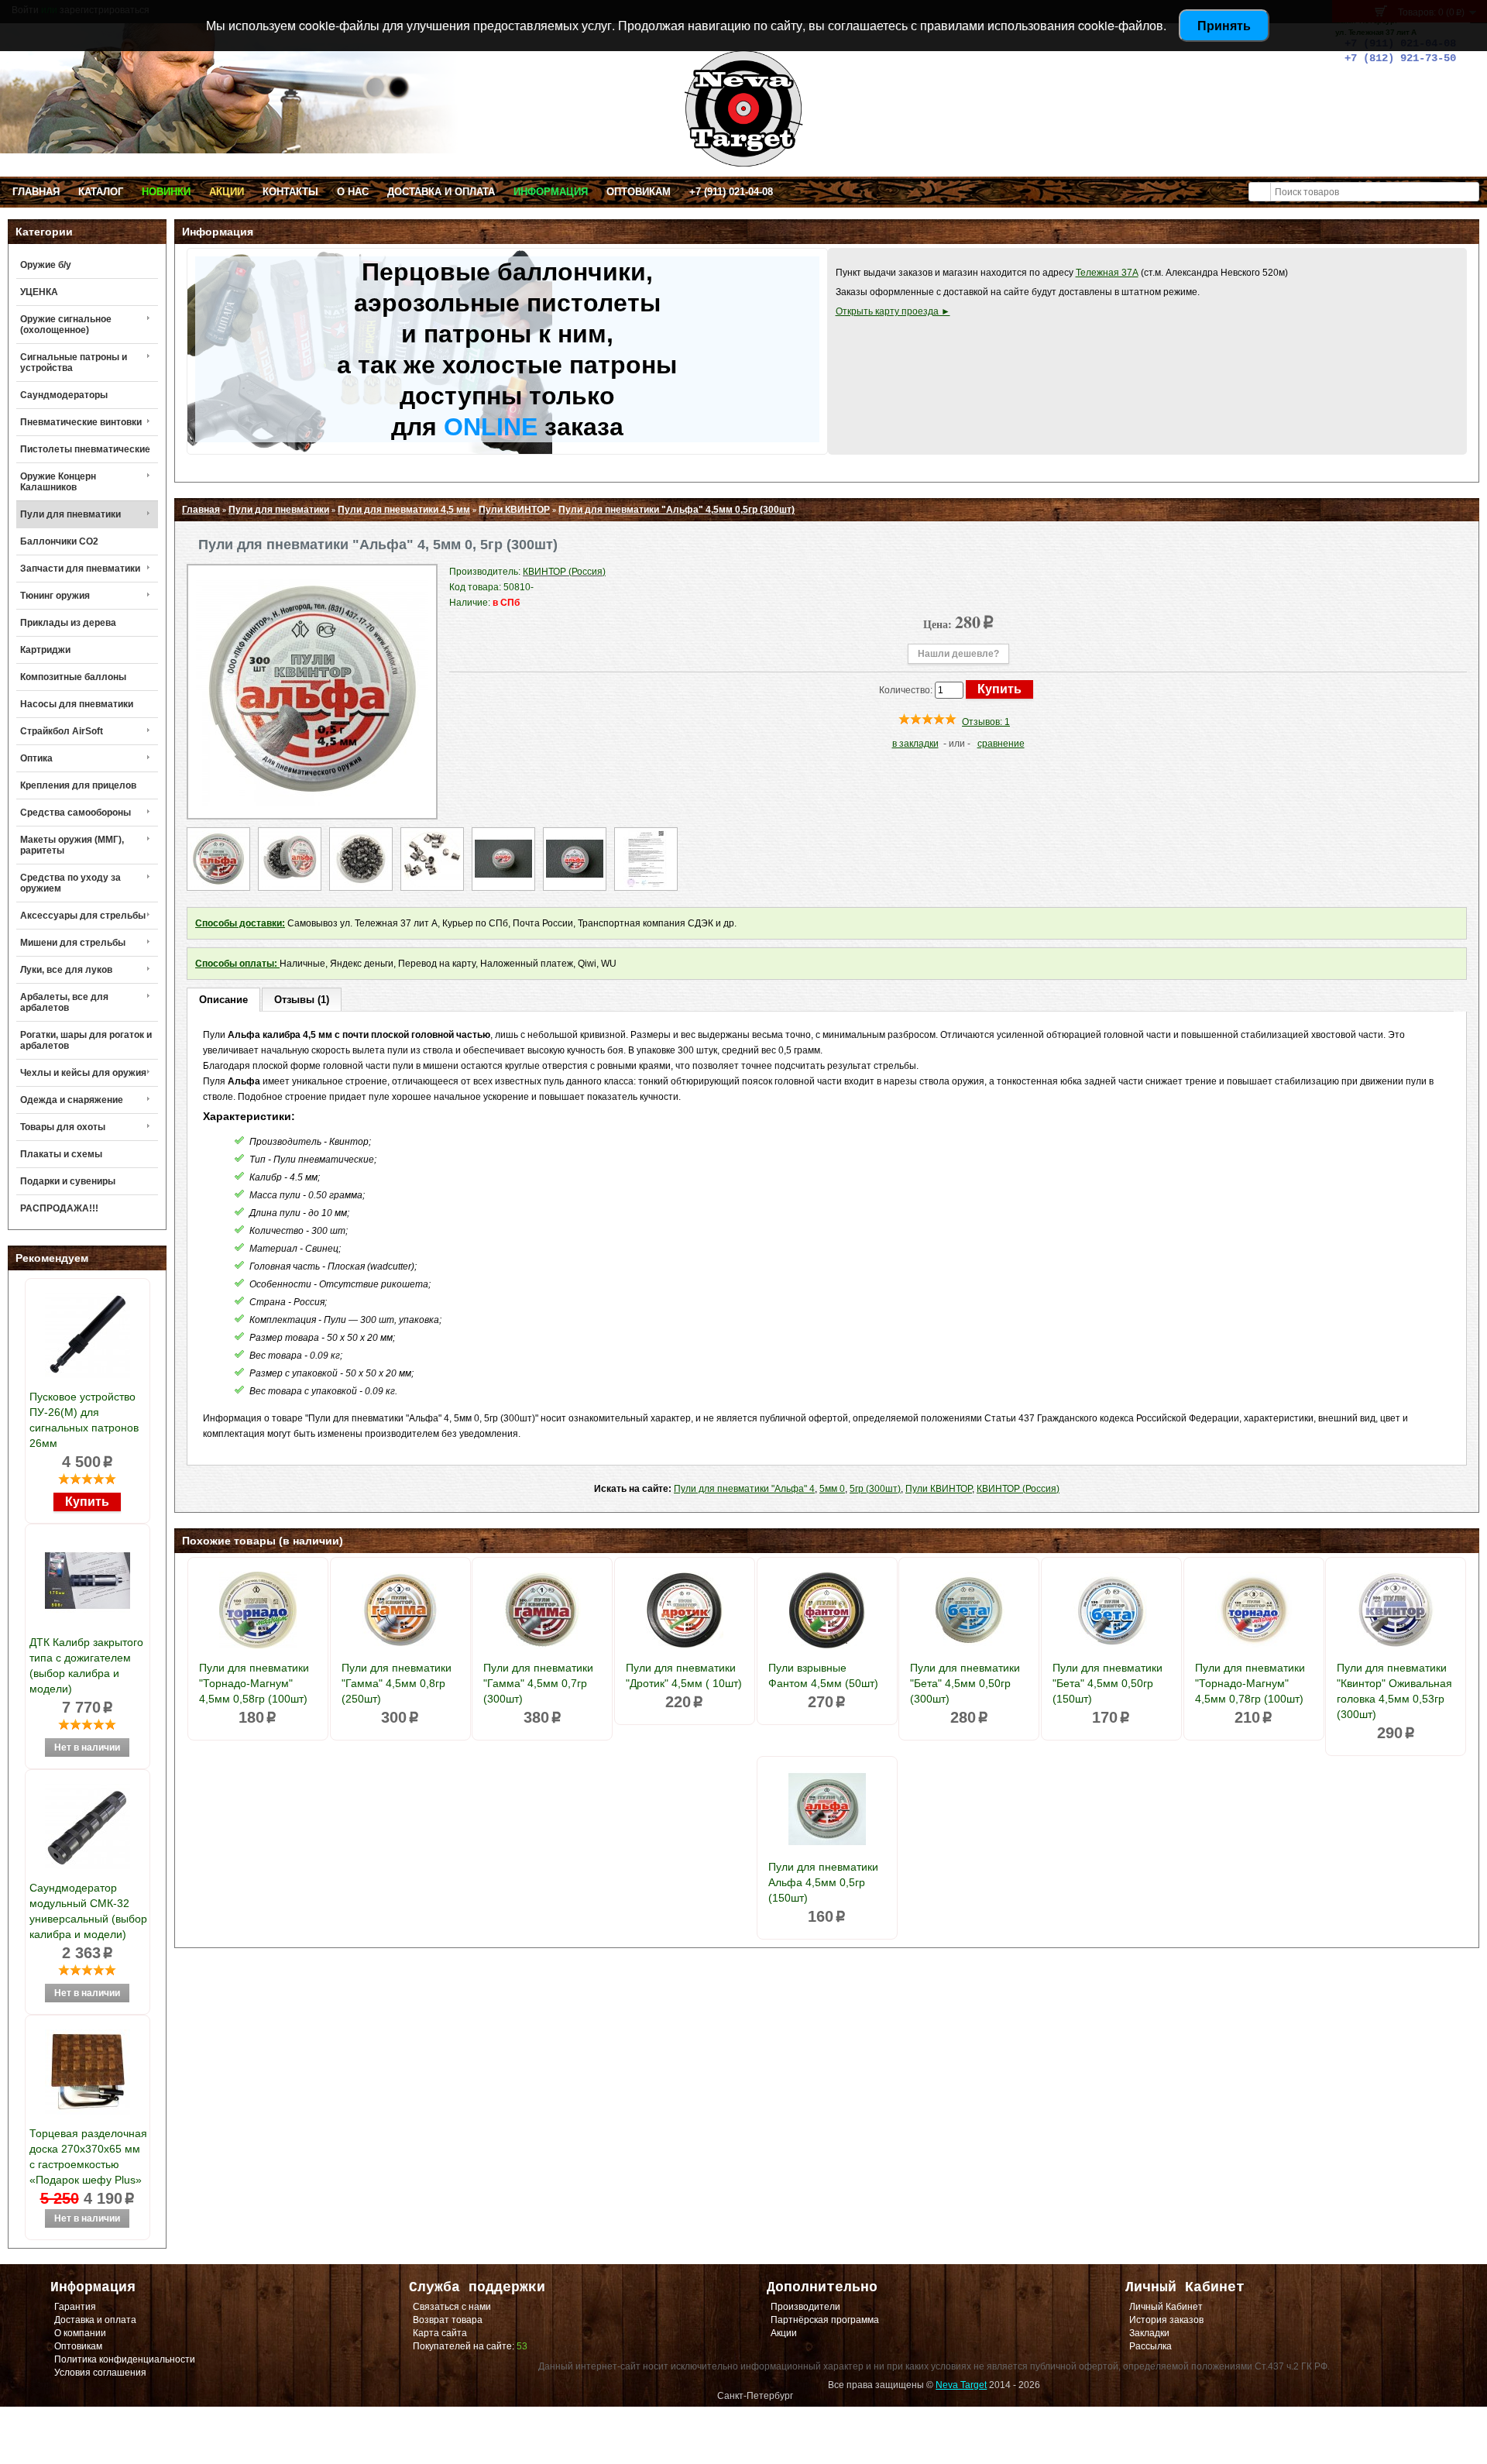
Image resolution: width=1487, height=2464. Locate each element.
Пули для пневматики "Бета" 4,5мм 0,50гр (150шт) (1108, 1683)
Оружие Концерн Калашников (58, 482)
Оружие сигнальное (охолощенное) (66, 325)
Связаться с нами (452, 2307)
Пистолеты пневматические (85, 449)
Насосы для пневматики (77, 704)
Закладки (1149, 2333)
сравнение (1001, 744)
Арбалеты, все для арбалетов (64, 1002)
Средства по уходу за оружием (70, 883)
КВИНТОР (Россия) (1018, 1489)
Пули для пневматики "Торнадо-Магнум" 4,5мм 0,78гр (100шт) (1250, 1683)
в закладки (915, 744)
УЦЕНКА (39, 292)
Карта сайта (440, 2333)
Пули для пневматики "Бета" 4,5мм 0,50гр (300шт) (965, 1683)
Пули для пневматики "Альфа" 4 (744, 1489)
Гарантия (75, 2307)
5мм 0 (832, 1489)
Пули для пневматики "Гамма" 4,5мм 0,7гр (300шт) (538, 1683)
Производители (805, 2307)
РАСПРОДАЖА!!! (59, 1208)
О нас (353, 192)
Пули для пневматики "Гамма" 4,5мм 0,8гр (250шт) (397, 1683)
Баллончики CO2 (59, 541)
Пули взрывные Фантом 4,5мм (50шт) (823, 1675)
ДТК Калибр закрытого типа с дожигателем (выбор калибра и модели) (86, 1665)
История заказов (1166, 2320)
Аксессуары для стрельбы (83, 916)
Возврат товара (448, 2320)
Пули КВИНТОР (514, 510)
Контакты (290, 192)
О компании (80, 2333)
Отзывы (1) (302, 1000)
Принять (1224, 25)
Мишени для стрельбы (73, 943)
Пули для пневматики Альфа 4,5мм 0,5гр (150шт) (823, 1882)
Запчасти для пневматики (80, 569)
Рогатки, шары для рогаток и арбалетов (86, 1040)
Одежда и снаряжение (72, 1100)
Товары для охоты (63, 1127)
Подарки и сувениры (68, 1181)
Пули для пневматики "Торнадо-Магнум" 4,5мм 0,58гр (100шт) (254, 1683)
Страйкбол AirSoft (62, 731)
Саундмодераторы (64, 395)
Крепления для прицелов (78, 785)
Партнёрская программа (825, 2320)
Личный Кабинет (1166, 2307)
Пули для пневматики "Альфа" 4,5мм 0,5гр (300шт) (677, 510)
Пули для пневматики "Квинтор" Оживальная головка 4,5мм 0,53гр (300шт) (1394, 1691)
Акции (227, 192)
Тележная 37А (1107, 273)
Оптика (36, 758)
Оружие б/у (46, 265)
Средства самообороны (76, 813)
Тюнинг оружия (55, 596)
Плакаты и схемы (61, 1154)
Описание (223, 1000)
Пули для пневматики (70, 514)
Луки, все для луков (66, 970)
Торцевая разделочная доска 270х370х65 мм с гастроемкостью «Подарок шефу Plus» (88, 2156)
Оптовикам (639, 192)
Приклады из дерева (68, 623)
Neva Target (961, 2385)
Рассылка (1150, 2346)
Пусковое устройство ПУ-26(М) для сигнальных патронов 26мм (84, 1420)
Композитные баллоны (73, 677)
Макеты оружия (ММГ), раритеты (72, 845)
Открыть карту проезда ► (893, 311)
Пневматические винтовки (81, 422)
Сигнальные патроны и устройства (74, 363)
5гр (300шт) (875, 1489)
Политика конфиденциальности (125, 2359)
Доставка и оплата (441, 192)
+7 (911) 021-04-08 (731, 192)
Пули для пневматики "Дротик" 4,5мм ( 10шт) (684, 1675)
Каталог (101, 192)
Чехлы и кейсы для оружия (83, 1073)
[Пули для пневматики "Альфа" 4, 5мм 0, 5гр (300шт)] (312, 802)
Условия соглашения (100, 2373)
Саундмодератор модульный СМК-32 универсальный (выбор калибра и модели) (88, 1911)
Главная (36, 192)
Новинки (166, 192)
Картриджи (45, 650)
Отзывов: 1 (986, 722)
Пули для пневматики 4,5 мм (404, 510)
